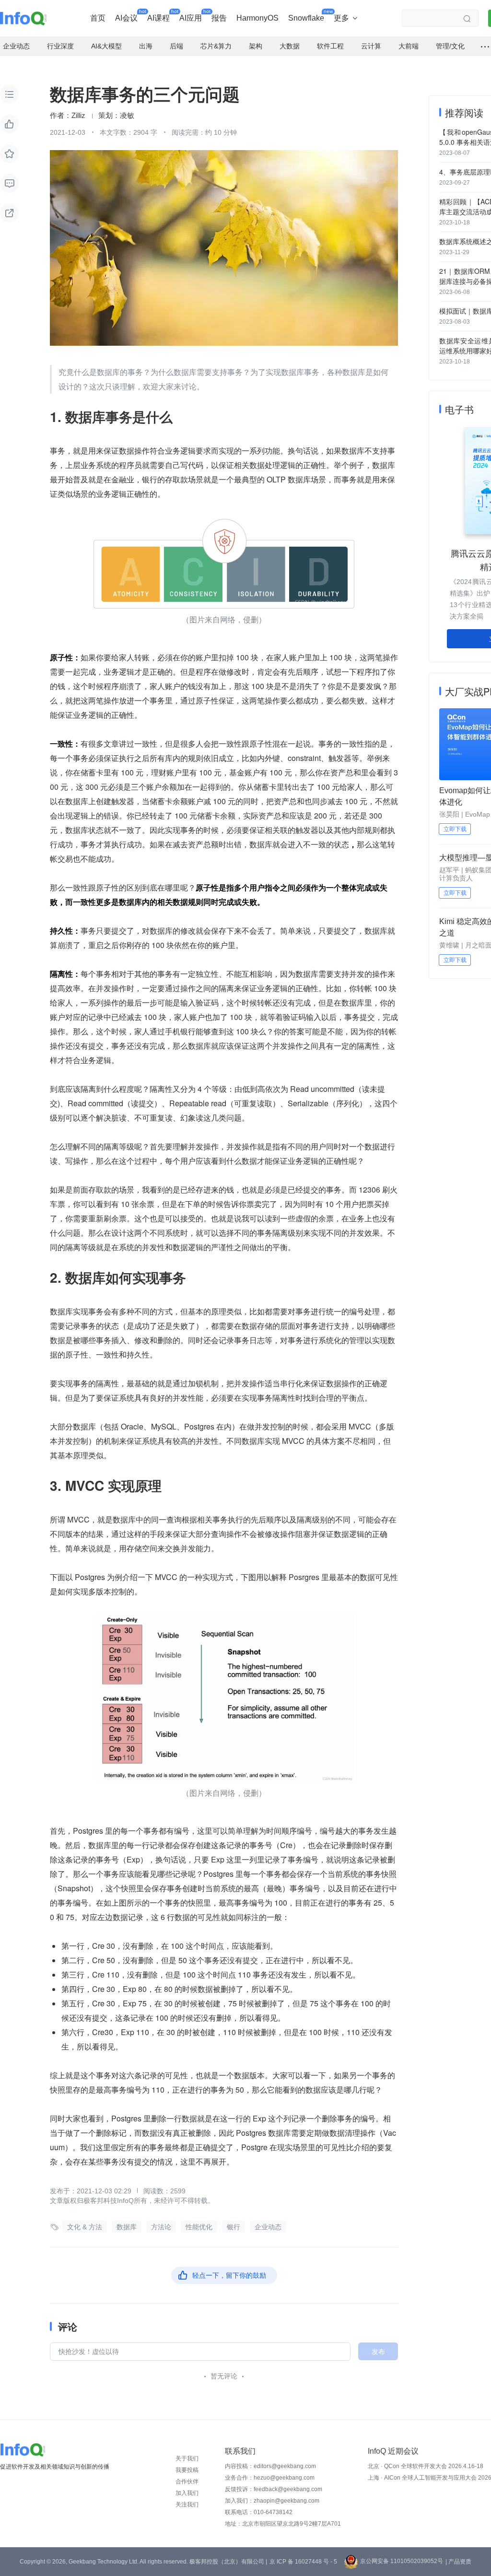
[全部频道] (485, 47)
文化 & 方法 (85, 2227)
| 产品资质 (458, 2562)
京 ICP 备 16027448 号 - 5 (303, 2562)
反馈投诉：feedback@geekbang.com (274, 2489)
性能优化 (199, 2227)
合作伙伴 (187, 2482)
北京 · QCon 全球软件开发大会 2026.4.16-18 (426, 2466)
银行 (234, 2227)
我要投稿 (187, 2470)
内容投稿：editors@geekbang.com (270, 2466)
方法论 (161, 2227)
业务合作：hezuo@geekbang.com (270, 2478)
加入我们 (187, 2493)
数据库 (127, 2227)
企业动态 (268, 2227)
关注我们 (187, 2505)
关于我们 (187, 2459)
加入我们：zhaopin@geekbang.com (272, 2501)
